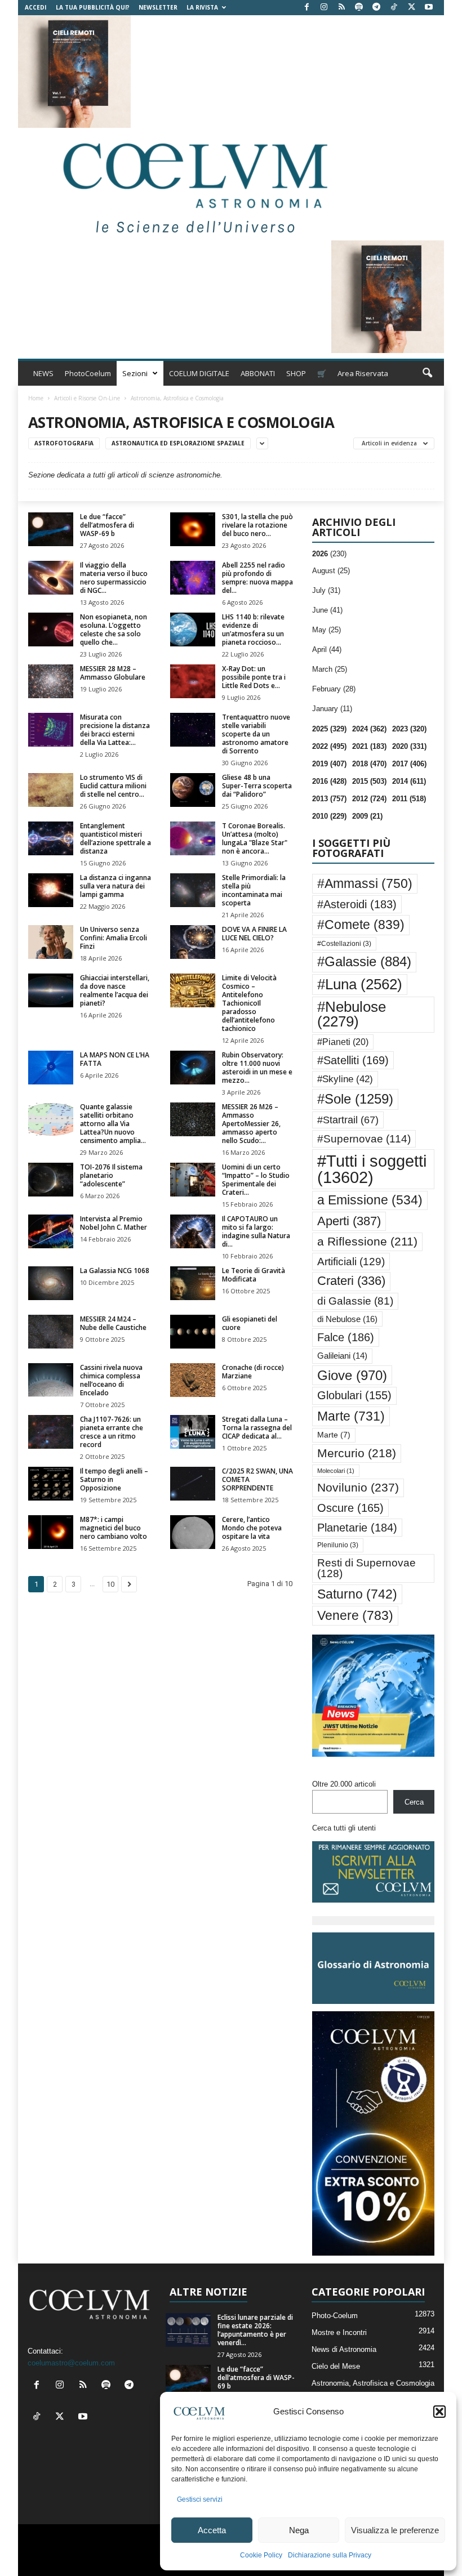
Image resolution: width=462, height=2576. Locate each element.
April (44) (327, 649)
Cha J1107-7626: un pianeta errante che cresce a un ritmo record (112, 1432)
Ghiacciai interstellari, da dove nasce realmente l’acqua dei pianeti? (115, 990)
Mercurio (357, 1453)
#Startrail (348, 1120)
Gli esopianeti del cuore (250, 1323)
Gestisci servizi (200, 2499)
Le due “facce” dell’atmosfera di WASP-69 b (107, 525)
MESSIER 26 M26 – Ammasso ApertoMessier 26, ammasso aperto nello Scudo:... (251, 1124)
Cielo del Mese (336, 2366)
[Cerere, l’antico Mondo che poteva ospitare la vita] (193, 1532)
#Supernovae (364, 1139)
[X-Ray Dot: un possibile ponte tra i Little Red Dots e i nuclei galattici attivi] (193, 681)
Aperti (349, 1221)
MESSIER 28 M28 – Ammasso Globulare (113, 673)
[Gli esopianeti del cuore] (193, 1332)
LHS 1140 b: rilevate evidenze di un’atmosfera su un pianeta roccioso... (253, 630)
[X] (411, 8)
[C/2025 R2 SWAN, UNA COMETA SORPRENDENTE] (193, 1484)
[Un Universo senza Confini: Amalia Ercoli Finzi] (51, 942)
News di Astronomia (344, 2349)
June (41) (327, 610)
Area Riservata (363, 373)
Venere (355, 1615)
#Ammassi (365, 883)
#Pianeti (343, 1042)
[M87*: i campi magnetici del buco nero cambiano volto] (51, 1532)
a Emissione (370, 1200)
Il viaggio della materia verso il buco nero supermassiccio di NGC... (114, 578)
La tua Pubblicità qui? (93, 7)
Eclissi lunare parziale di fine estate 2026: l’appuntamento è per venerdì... (255, 2330)
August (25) (331, 571)
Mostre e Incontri (339, 2332)
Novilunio (358, 1487)
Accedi (35, 7)
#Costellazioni (344, 944)
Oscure (350, 1508)
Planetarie (357, 1528)
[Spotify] (359, 8)
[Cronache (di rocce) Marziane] (193, 1380)
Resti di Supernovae (367, 1568)
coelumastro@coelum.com (71, 2363)
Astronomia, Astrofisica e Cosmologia (373, 2383)
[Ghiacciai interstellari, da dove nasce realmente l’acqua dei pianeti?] (51, 990)
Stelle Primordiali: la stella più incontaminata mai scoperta (254, 890)
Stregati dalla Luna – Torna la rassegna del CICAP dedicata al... (257, 1428)
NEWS (43, 373)
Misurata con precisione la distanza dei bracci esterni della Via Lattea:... (115, 730)
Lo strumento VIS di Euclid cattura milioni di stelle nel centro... (113, 786)
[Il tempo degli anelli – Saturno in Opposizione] (51, 1484)
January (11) (332, 709)
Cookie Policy (261, 2555)
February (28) (334, 689)
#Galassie (364, 962)
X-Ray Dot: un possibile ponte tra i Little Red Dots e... (254, 677)
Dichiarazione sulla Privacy (330, 2555)
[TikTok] (394, 8)
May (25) (326, 630)
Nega (299, 2530)
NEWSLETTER (158, 7)
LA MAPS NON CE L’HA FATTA (115, 1059)
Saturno (357, 1594)
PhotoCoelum (88, 373)
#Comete (361, 925)
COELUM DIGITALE (199, 373)
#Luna (360, 984)
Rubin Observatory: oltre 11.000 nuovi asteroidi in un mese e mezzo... (257, 1068)
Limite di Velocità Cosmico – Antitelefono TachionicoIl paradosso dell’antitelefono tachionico (249, 1003)
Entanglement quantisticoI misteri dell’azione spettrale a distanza (115, 838)
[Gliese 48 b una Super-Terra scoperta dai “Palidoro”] (193, 790)
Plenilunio (338, 1545)
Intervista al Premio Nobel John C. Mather (114, 1223)
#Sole (355, 1099)
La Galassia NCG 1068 (115, 1271)
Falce (346, 1337)
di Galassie (355, 1301)
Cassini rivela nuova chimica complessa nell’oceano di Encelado (111, 1380)
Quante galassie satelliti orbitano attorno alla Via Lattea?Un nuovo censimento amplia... (113, 1124)
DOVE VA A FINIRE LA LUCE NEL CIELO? (254, 934)
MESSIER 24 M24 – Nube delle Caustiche (113, 1323)
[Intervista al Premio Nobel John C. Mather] (51, 1231)
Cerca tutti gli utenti (344, 1828)
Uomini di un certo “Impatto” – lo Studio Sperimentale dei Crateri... (256, 1180)
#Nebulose (352, 1014)
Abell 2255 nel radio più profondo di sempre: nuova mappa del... (257, 578)
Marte (351, 1416)
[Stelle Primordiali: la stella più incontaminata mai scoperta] (193, 890)
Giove (352, 1375)
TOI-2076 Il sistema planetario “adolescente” (111, 1175)
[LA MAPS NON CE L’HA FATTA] (51, 1068)
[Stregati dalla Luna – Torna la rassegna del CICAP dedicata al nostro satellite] (193, 1432)
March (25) (330, 669)
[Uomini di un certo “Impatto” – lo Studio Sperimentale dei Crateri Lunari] (193, 1180)
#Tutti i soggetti (372, 1169)
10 (110, 1584)
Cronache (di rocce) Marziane (253, 1372)
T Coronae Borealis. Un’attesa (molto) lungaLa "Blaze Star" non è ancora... (255, 838)
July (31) (326, 590)
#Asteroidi (357, 904)
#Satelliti (353, 1060)
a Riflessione (367, 1241)
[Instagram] (324, 8)
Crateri (351, 1281)
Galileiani (342, 1356)
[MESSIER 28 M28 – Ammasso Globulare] (51, 681)
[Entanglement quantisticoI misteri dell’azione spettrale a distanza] (51, 838)
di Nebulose (347, 1319)
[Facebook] (306, 8)
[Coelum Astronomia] (193, 184)
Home (36, 398)
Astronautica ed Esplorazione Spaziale (178, 443)
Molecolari (336, 1471)
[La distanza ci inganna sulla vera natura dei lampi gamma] (51, 890)
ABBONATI (258, 373)
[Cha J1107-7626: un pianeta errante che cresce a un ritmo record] (51, 1432)
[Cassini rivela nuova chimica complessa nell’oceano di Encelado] (51, 1380)
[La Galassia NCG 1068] (51, 1283)
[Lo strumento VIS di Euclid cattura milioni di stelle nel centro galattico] (51, 790)
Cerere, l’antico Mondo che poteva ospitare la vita (252, 1528)
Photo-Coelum (335, 2316)
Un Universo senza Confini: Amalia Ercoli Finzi (114, 938)
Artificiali (351, 1261)
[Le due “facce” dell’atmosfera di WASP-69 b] (51, 529)
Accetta (212, 2530)
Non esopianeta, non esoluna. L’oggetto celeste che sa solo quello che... (114, 630)
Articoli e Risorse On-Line (87, 398)
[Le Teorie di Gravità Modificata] (193, 1283)
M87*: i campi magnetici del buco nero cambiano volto (114, 1528)
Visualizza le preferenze (395, 2530)
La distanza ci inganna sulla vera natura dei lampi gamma (115, 886)
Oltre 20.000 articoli (344, 1784)
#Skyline (345, 1079)
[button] (439, 2412)
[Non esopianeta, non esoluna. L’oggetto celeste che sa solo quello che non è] (51, 630)
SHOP (296, 373)
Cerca (414, 1802)
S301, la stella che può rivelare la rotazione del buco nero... (257, 525)
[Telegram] (376, 8)
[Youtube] (429, 8)
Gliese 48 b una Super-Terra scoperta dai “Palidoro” (257, 786)
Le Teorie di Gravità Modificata (254, 1275)
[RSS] (341, 8)
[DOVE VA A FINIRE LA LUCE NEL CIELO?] (193, 942)
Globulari (354, 1395)
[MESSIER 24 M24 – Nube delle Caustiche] (51, 1332)
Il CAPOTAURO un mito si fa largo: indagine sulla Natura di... (256, 1231)
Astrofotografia (64, 443)
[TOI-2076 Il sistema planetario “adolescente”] (51, 1180)
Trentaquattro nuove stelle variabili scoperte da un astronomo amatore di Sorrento (256, 734)
